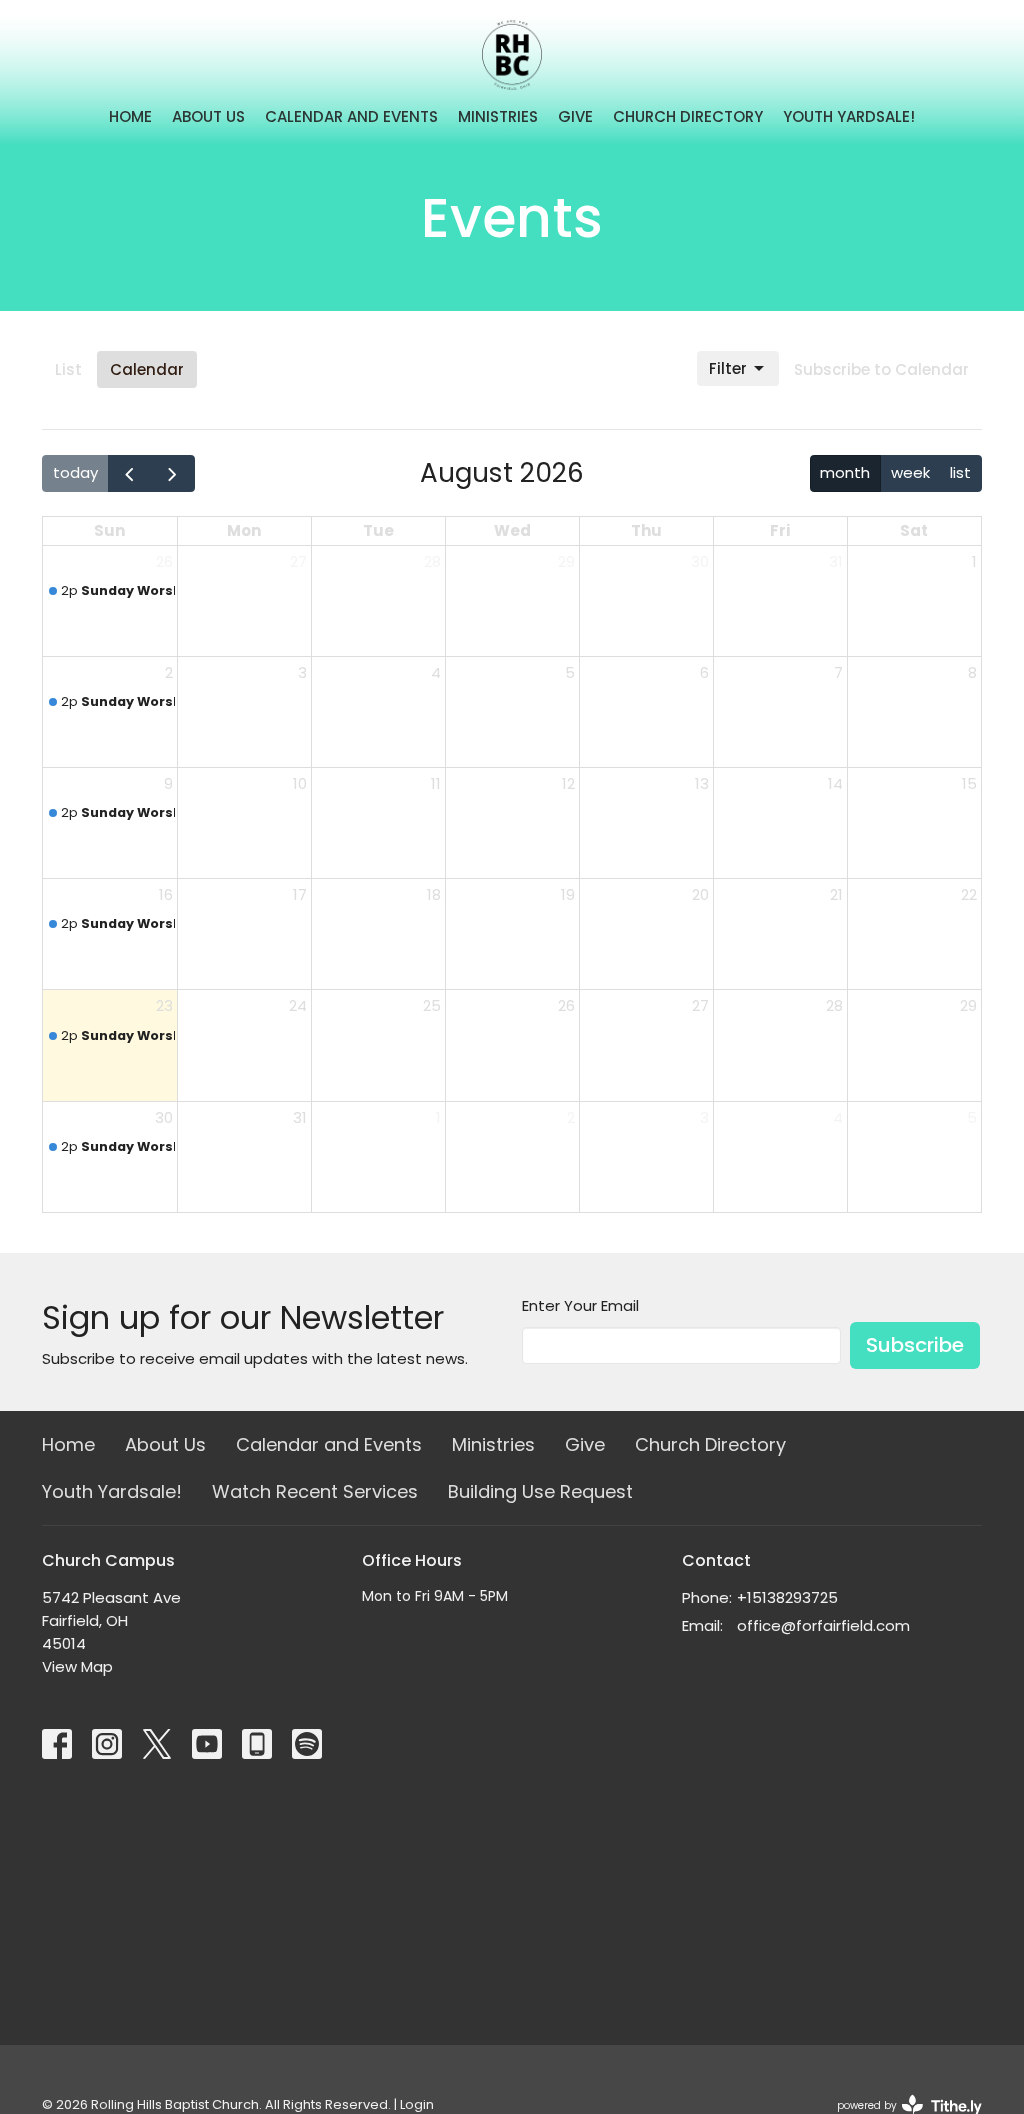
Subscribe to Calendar (881, 369)
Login (417, 2104)
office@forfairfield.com (823, 1625)
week (910, 472)
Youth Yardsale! (849, 116)
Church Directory (688, 116)
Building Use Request (540, 1491)
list (960, 472)
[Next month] (173, 473)
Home (130, 116)
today (75, 472)
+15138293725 (787, 1597)
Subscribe (915, 1345)
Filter (728, 368)
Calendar (147, 369)
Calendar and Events (351, 116)
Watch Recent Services (315, 1491)
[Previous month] (130, 473)
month (845, 472)
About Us (208, 116)
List (68, 369)
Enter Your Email (580, 1305)
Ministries (498, 116)
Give (575, 116)
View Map (77, 1666)
